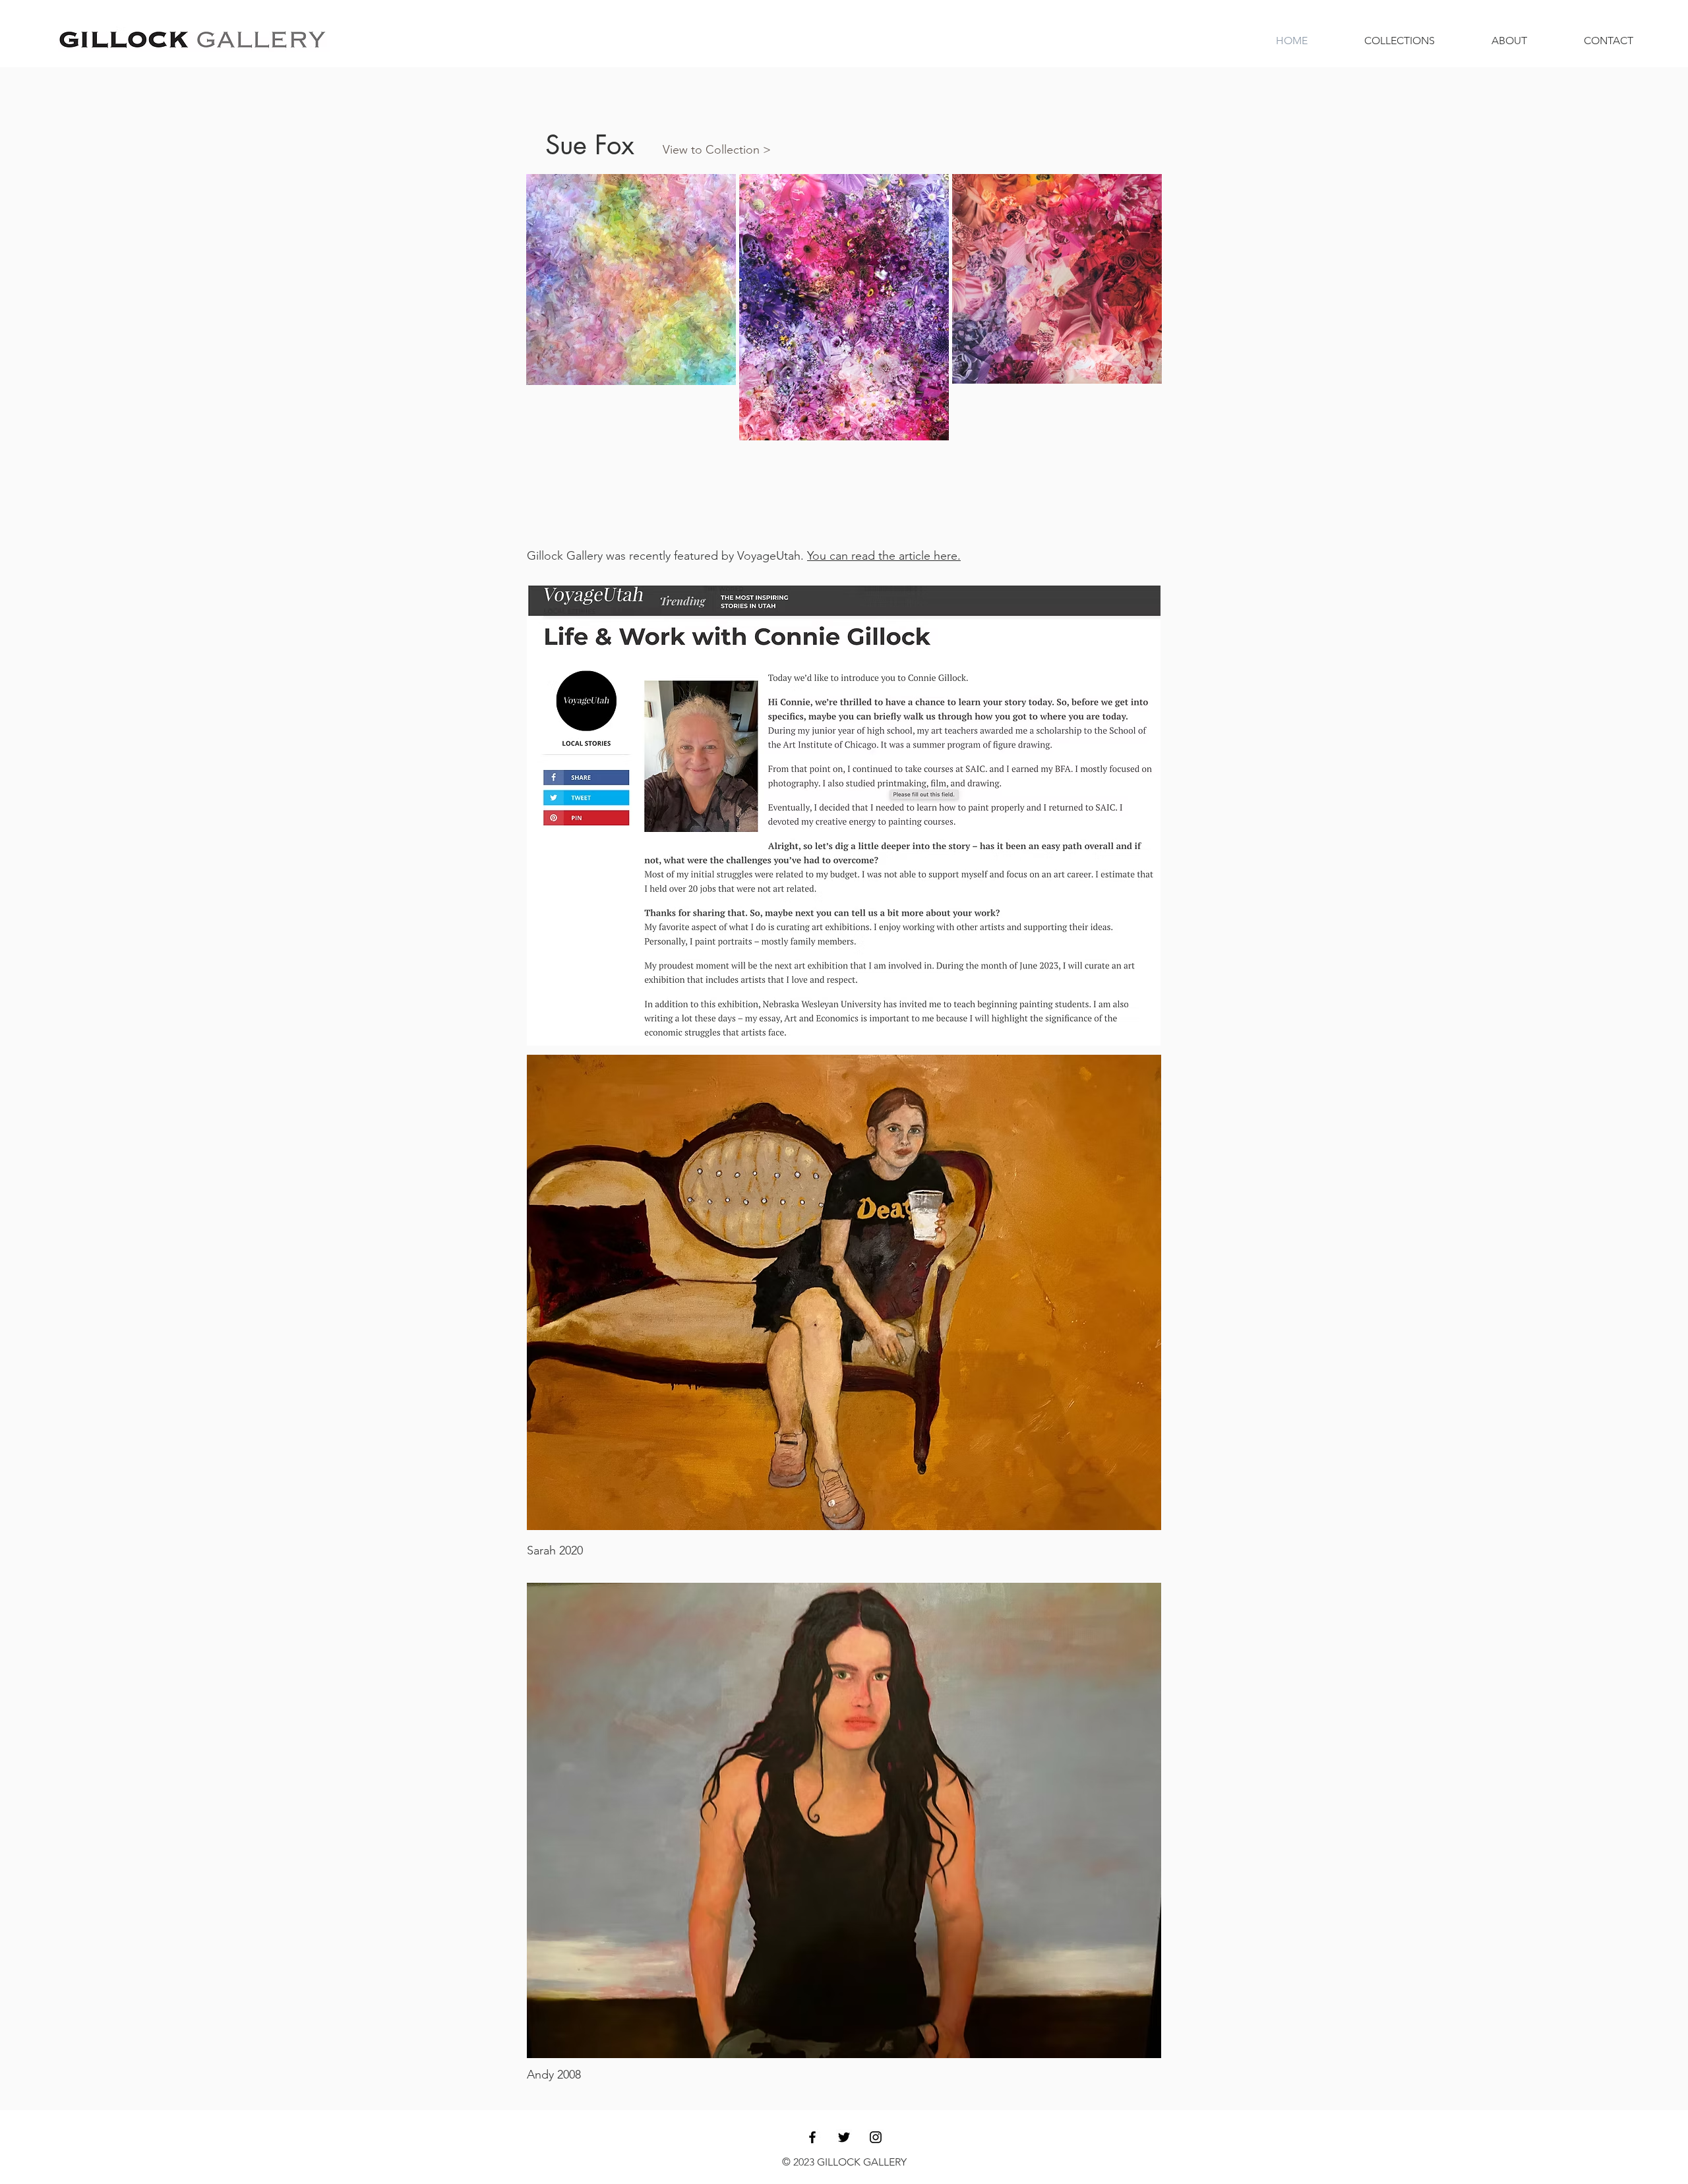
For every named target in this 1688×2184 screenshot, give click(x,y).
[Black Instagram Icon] (876, 2137)
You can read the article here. (884, 556)
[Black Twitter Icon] (844, 2137)
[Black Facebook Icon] (812, 2137)
